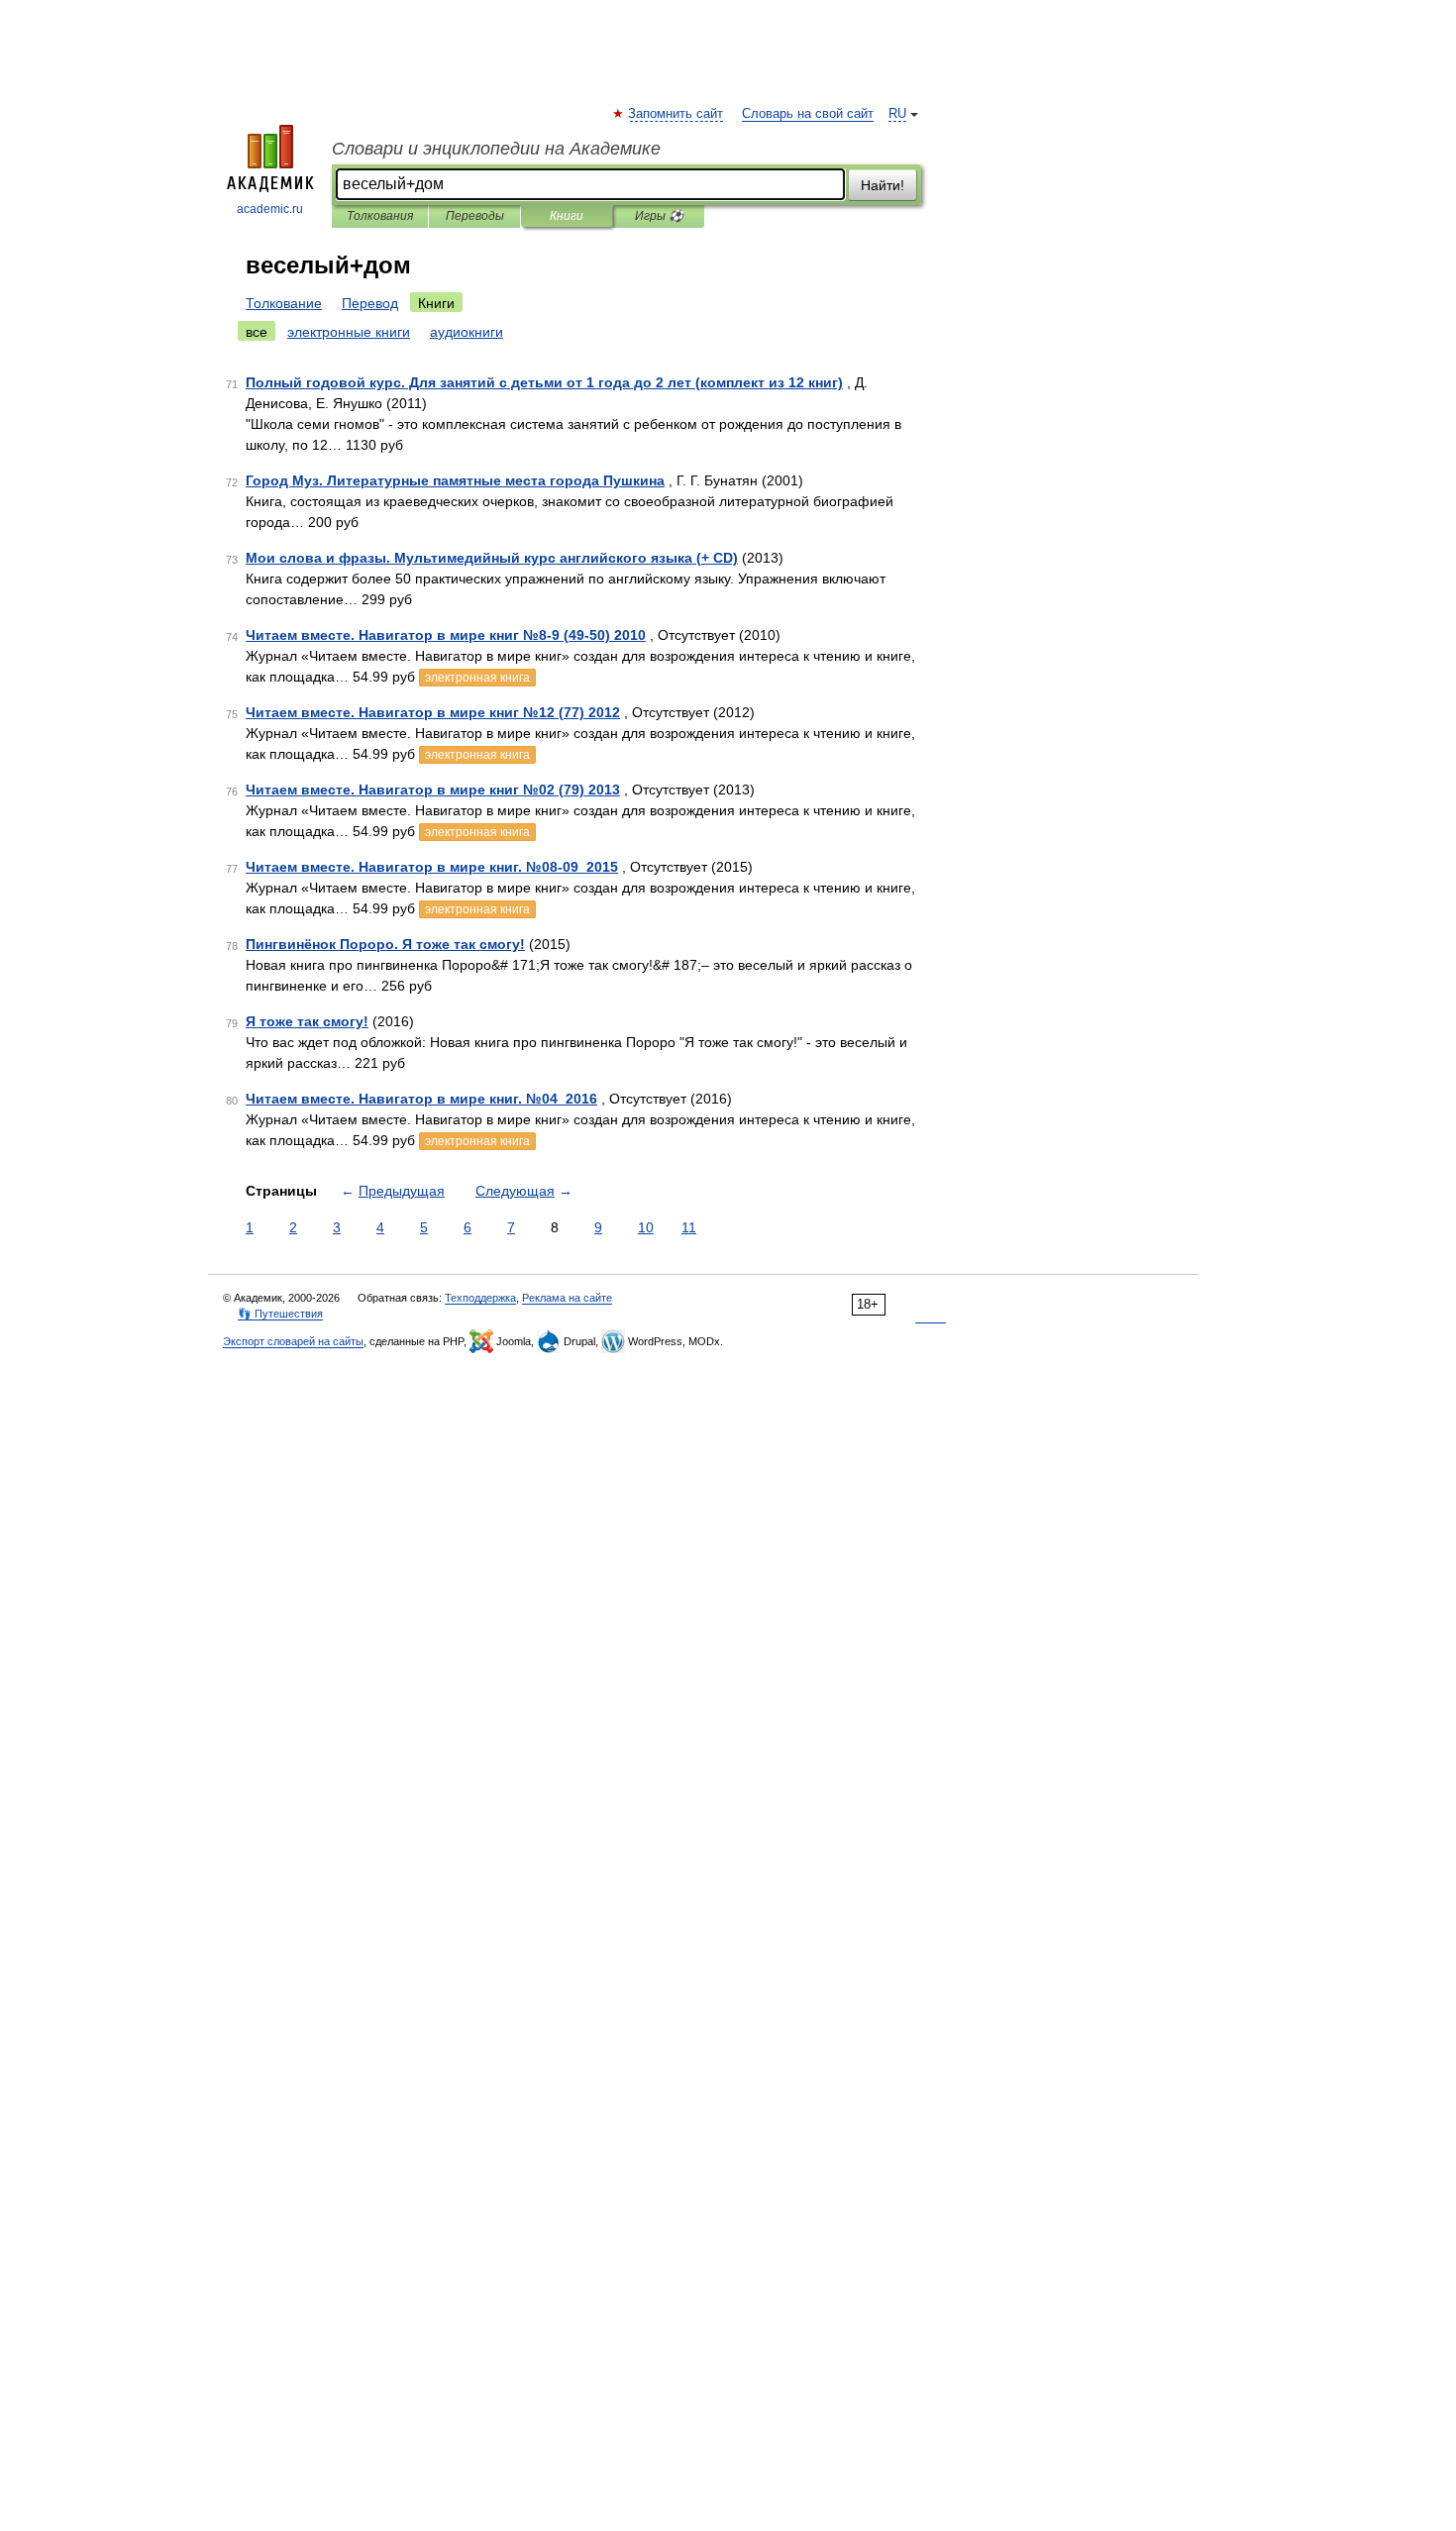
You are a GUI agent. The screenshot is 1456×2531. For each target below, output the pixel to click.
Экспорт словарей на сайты (293, 1341)
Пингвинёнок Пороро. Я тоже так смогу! (385, 944)
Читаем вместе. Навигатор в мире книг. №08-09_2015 (432, 867)
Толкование (284, 303)
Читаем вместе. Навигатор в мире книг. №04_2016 (421, 1099)
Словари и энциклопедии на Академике (496, 149)
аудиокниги (467, 332)
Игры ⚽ (659, 216)
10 (646, 1227)
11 (689, 1227)
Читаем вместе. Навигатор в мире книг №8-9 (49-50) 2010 (446, 635)
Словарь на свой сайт (808, 114)
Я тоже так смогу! (307, 1021)
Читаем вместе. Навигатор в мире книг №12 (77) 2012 (433, 712)
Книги (567, 216)
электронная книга (477, 678)
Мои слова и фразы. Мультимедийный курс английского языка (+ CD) (492, 558)
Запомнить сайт (676, 114)
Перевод (370, 303)
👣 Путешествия (280, 1314)
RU (897, 114)
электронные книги (349, 332)
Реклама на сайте (567, 1298)
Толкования (380, 216)
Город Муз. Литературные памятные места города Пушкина (455, 480)
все (257, 332)
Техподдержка (480, 1298)
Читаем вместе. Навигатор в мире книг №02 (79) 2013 (433, 790)
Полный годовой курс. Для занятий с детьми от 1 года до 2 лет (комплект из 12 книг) (544, 382)
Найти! (883, 185)
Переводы (475, 216)
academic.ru (270, 209)
